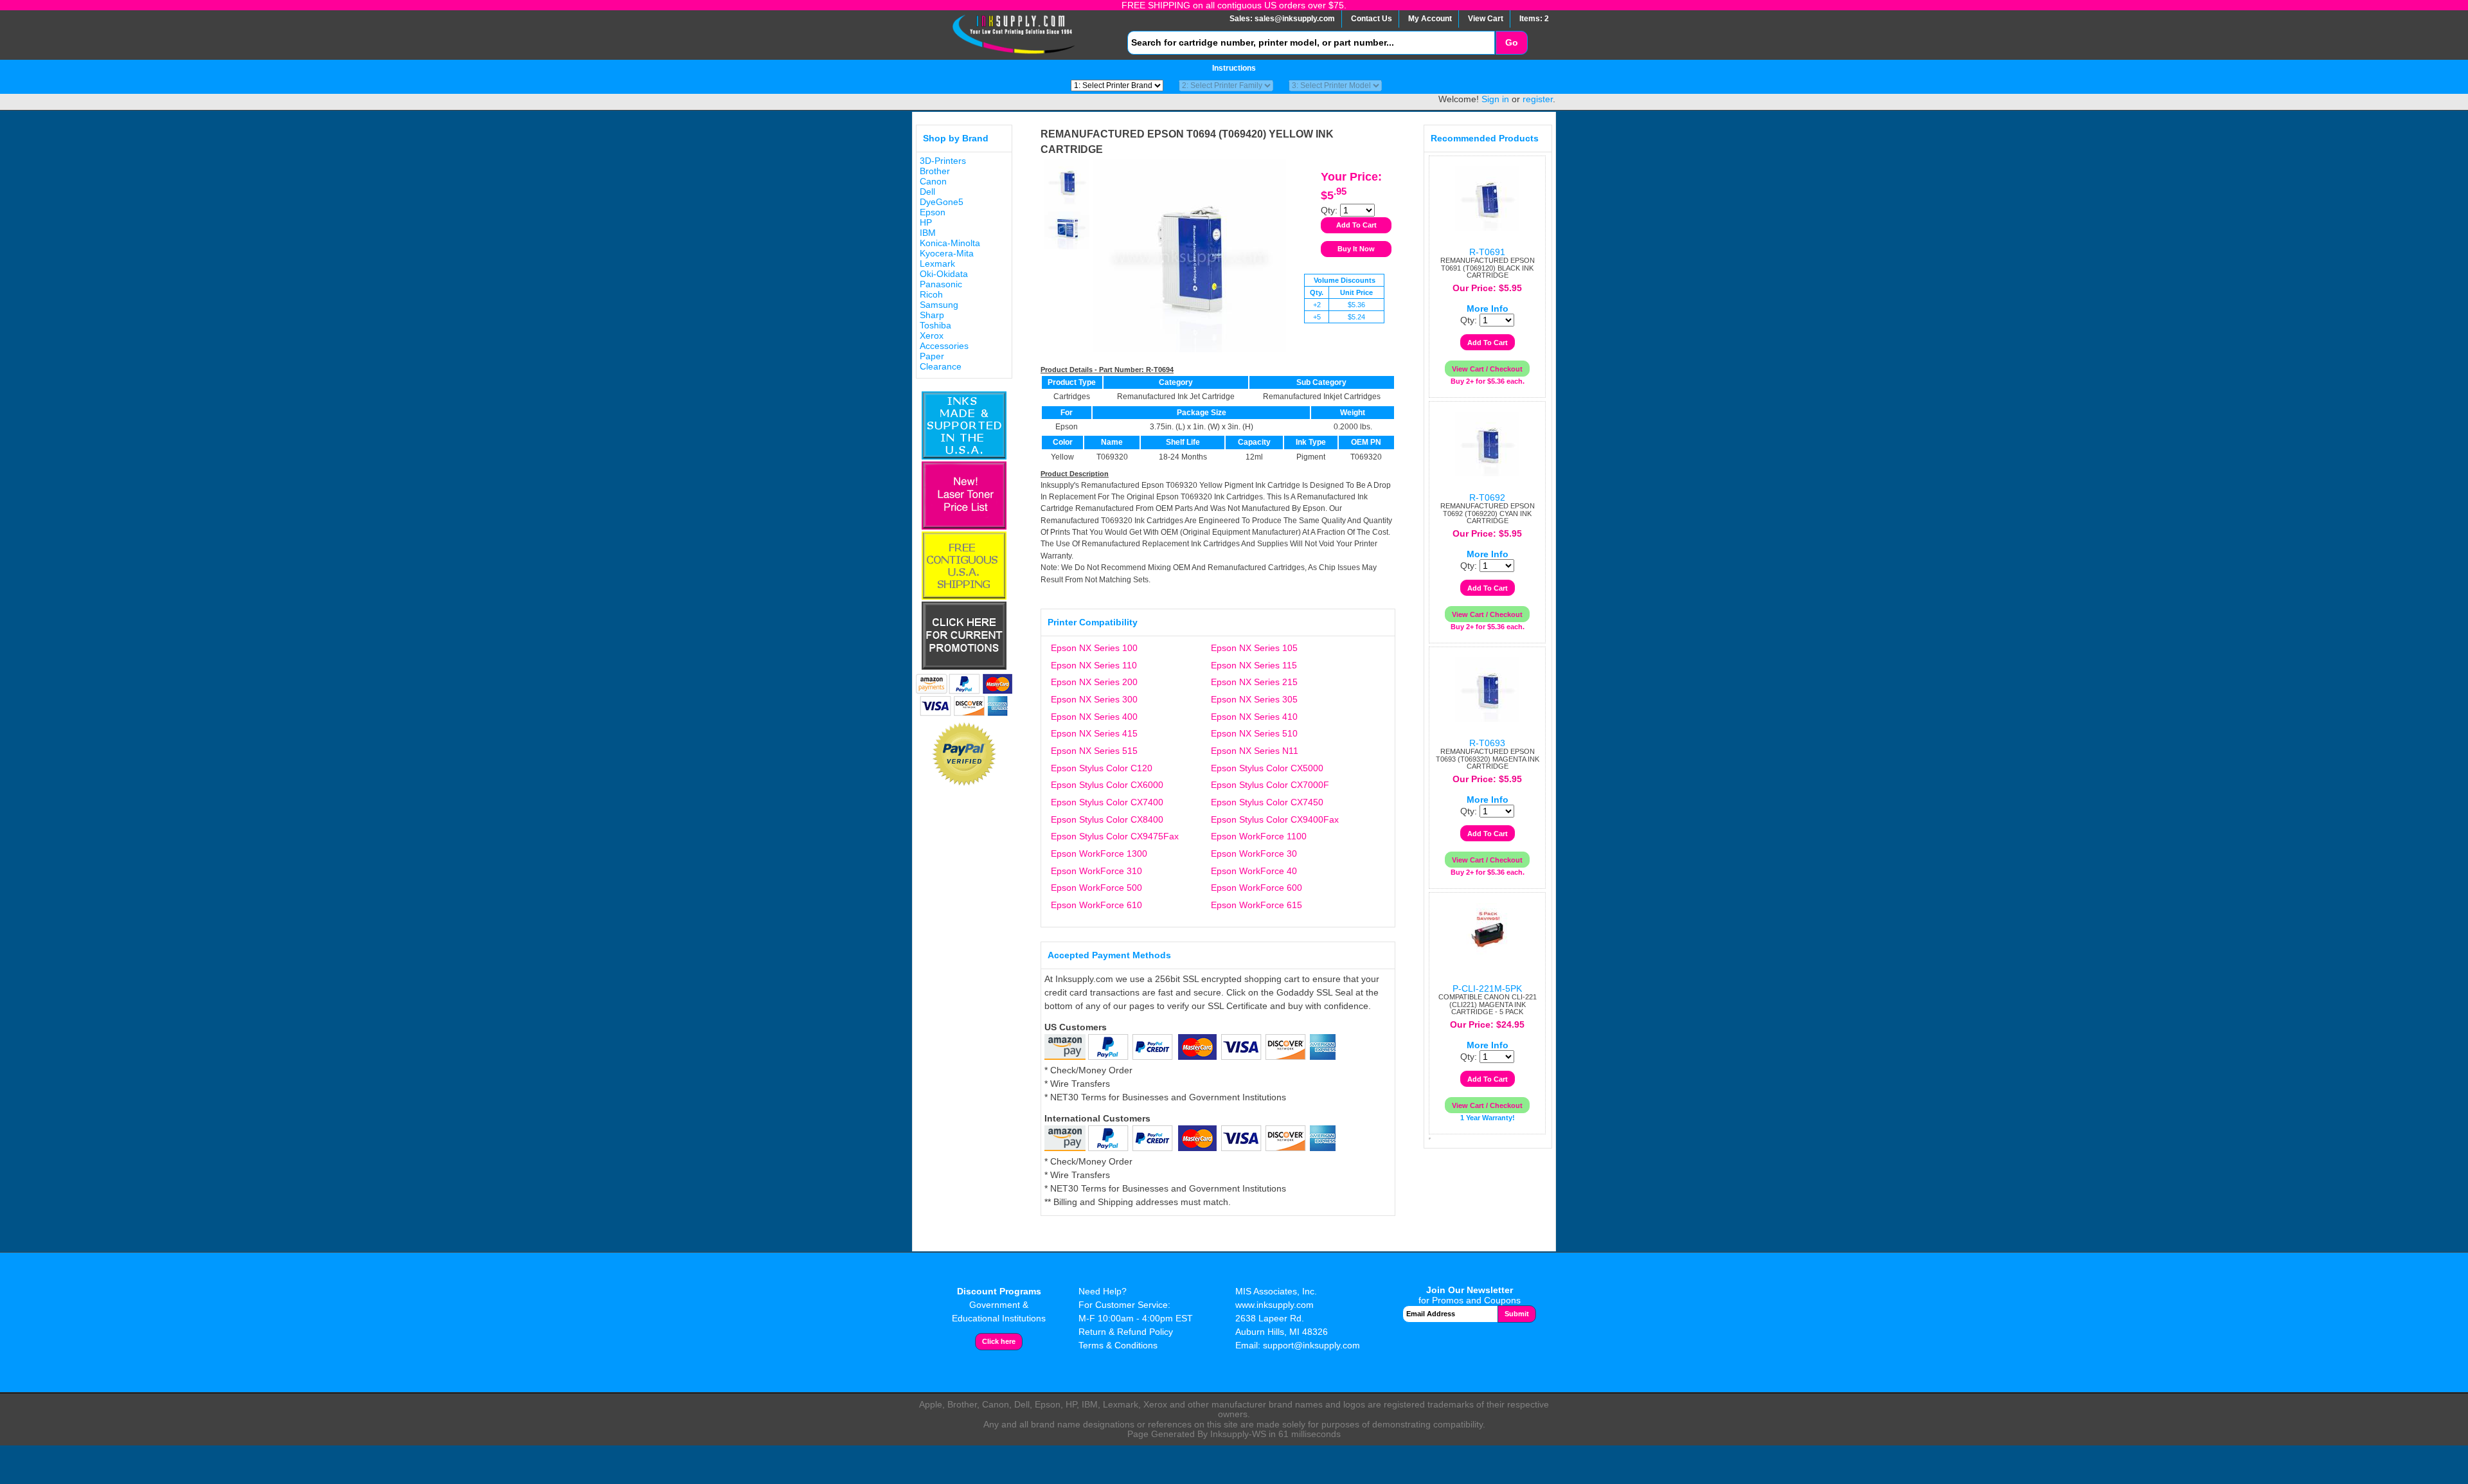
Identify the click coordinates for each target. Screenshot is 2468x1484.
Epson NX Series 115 (1254, 665)
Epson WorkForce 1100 (1259, 836)
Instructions (1234, 68)
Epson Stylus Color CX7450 (1267, 802)
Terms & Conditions (1118, 1345)
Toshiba (935, 325)
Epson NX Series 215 (1254, 682)
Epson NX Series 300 (1094, 699)
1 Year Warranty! (1488, 1118)
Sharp (932, 315)
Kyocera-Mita (947, 253)
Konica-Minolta (950, 243)
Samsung (939, 305)
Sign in (1495, 99)
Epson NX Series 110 (1094, 665)
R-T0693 (1487, 743)
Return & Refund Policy (1126, 1332)
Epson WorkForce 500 (1096, 888)
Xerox (932, 335)
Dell (927, 192)
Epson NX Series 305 (1254, 699)
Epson (933, 212)
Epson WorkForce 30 (1254, 854)
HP (926, 222)
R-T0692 (1487, 497)
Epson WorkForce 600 (1256, 888)
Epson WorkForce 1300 (1099, 854)
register (1538, 99)
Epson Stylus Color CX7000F (1270, 785)
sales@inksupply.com (1295, 19)
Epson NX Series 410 (1254, 717)
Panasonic (941, 284)
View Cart (1486, 19)
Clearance (941, 366)
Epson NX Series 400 (1094, 717)
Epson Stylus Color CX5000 (1267, 768)
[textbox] (1311, 43)
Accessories (944, 346)
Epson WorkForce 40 (1254, 871)
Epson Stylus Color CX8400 (1107, 819)
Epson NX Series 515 (1094, 751)
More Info (1488, 308)
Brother (935, 171)
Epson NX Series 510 (1254, 733)
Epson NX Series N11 (1255, 751)
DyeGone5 (942, 202)
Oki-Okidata (944, 274)
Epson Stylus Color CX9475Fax (1115, 836)
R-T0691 (1487, 252)
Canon (933, 181)
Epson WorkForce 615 (1256, 905)
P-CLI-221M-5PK (1487, 988)
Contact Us (1372, 19)
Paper (932, 356)
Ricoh (931, 294)
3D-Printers (943, 161)
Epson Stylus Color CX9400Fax (1275, 819)
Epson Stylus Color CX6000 (1107, 785)
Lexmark (937, 264)
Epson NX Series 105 (1254, 648)
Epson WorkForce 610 (1096, 905)
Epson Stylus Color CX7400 (1107, 802)
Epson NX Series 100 (1094, 648)
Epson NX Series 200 (1094, 682)
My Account (1430, 19)
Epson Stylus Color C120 (1102, 768)
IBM (928, 233)
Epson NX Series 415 (1094, 733)
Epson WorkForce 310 (1096, 871)
